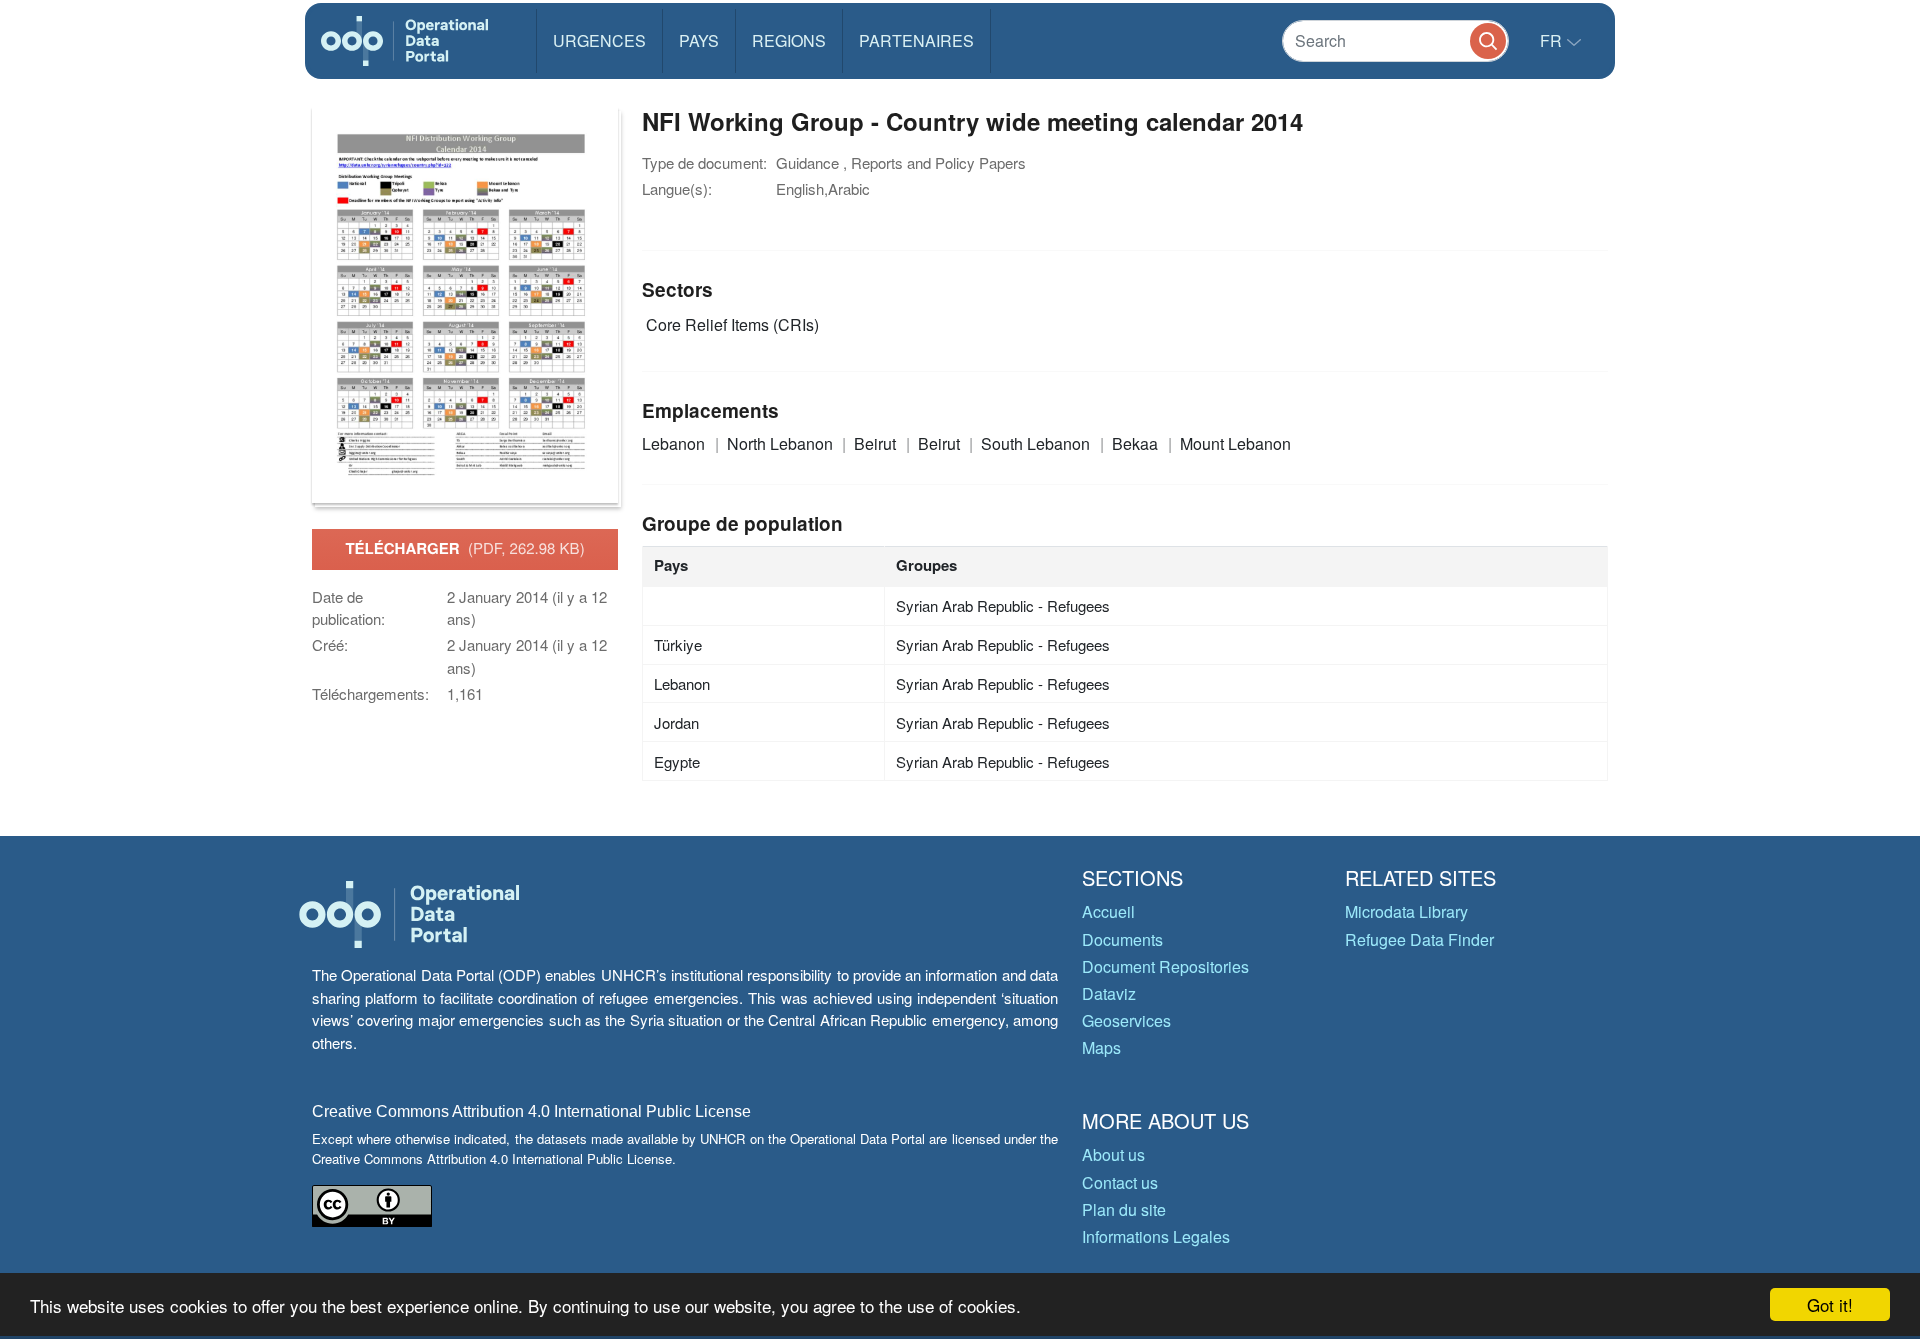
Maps (1101, 1047)
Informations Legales (1156, 1236)
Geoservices (1126, 1020)
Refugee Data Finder (1419, 939)
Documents (1122, 939)
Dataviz (1109, 993)
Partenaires (916, 40)
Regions (789, 40)
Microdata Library (1406, 911)
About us (1113, 1154)
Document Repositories (1165, 966)
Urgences (599, 40)
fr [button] (1553, 40)
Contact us (1120, 1182)
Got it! (1830, 1304)
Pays (699, 40)
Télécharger (464, 548)
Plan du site (1124, 1209)
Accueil (1108, 911)
